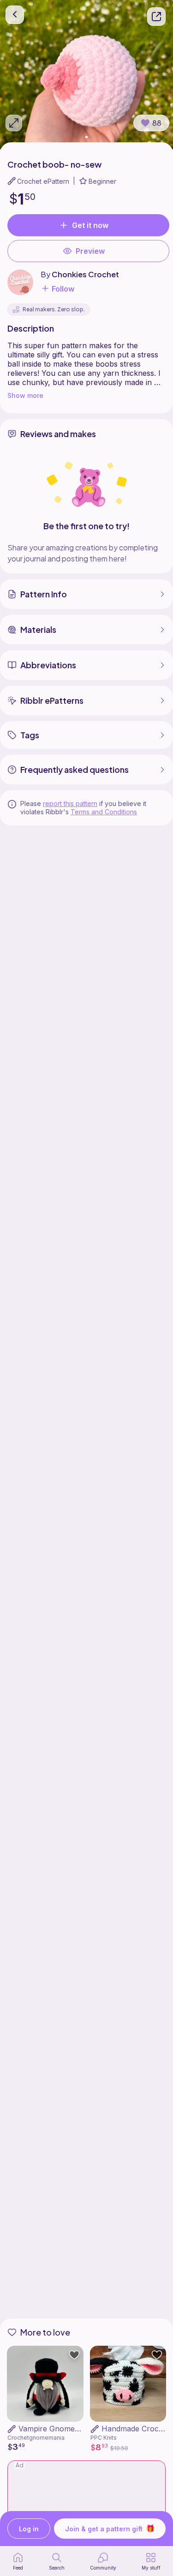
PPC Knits (104, 2438)
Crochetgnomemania (36, 2438)
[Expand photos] (14, 123)
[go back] (15, 15)
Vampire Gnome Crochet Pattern (76, 2429)
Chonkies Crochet (85, 274)
